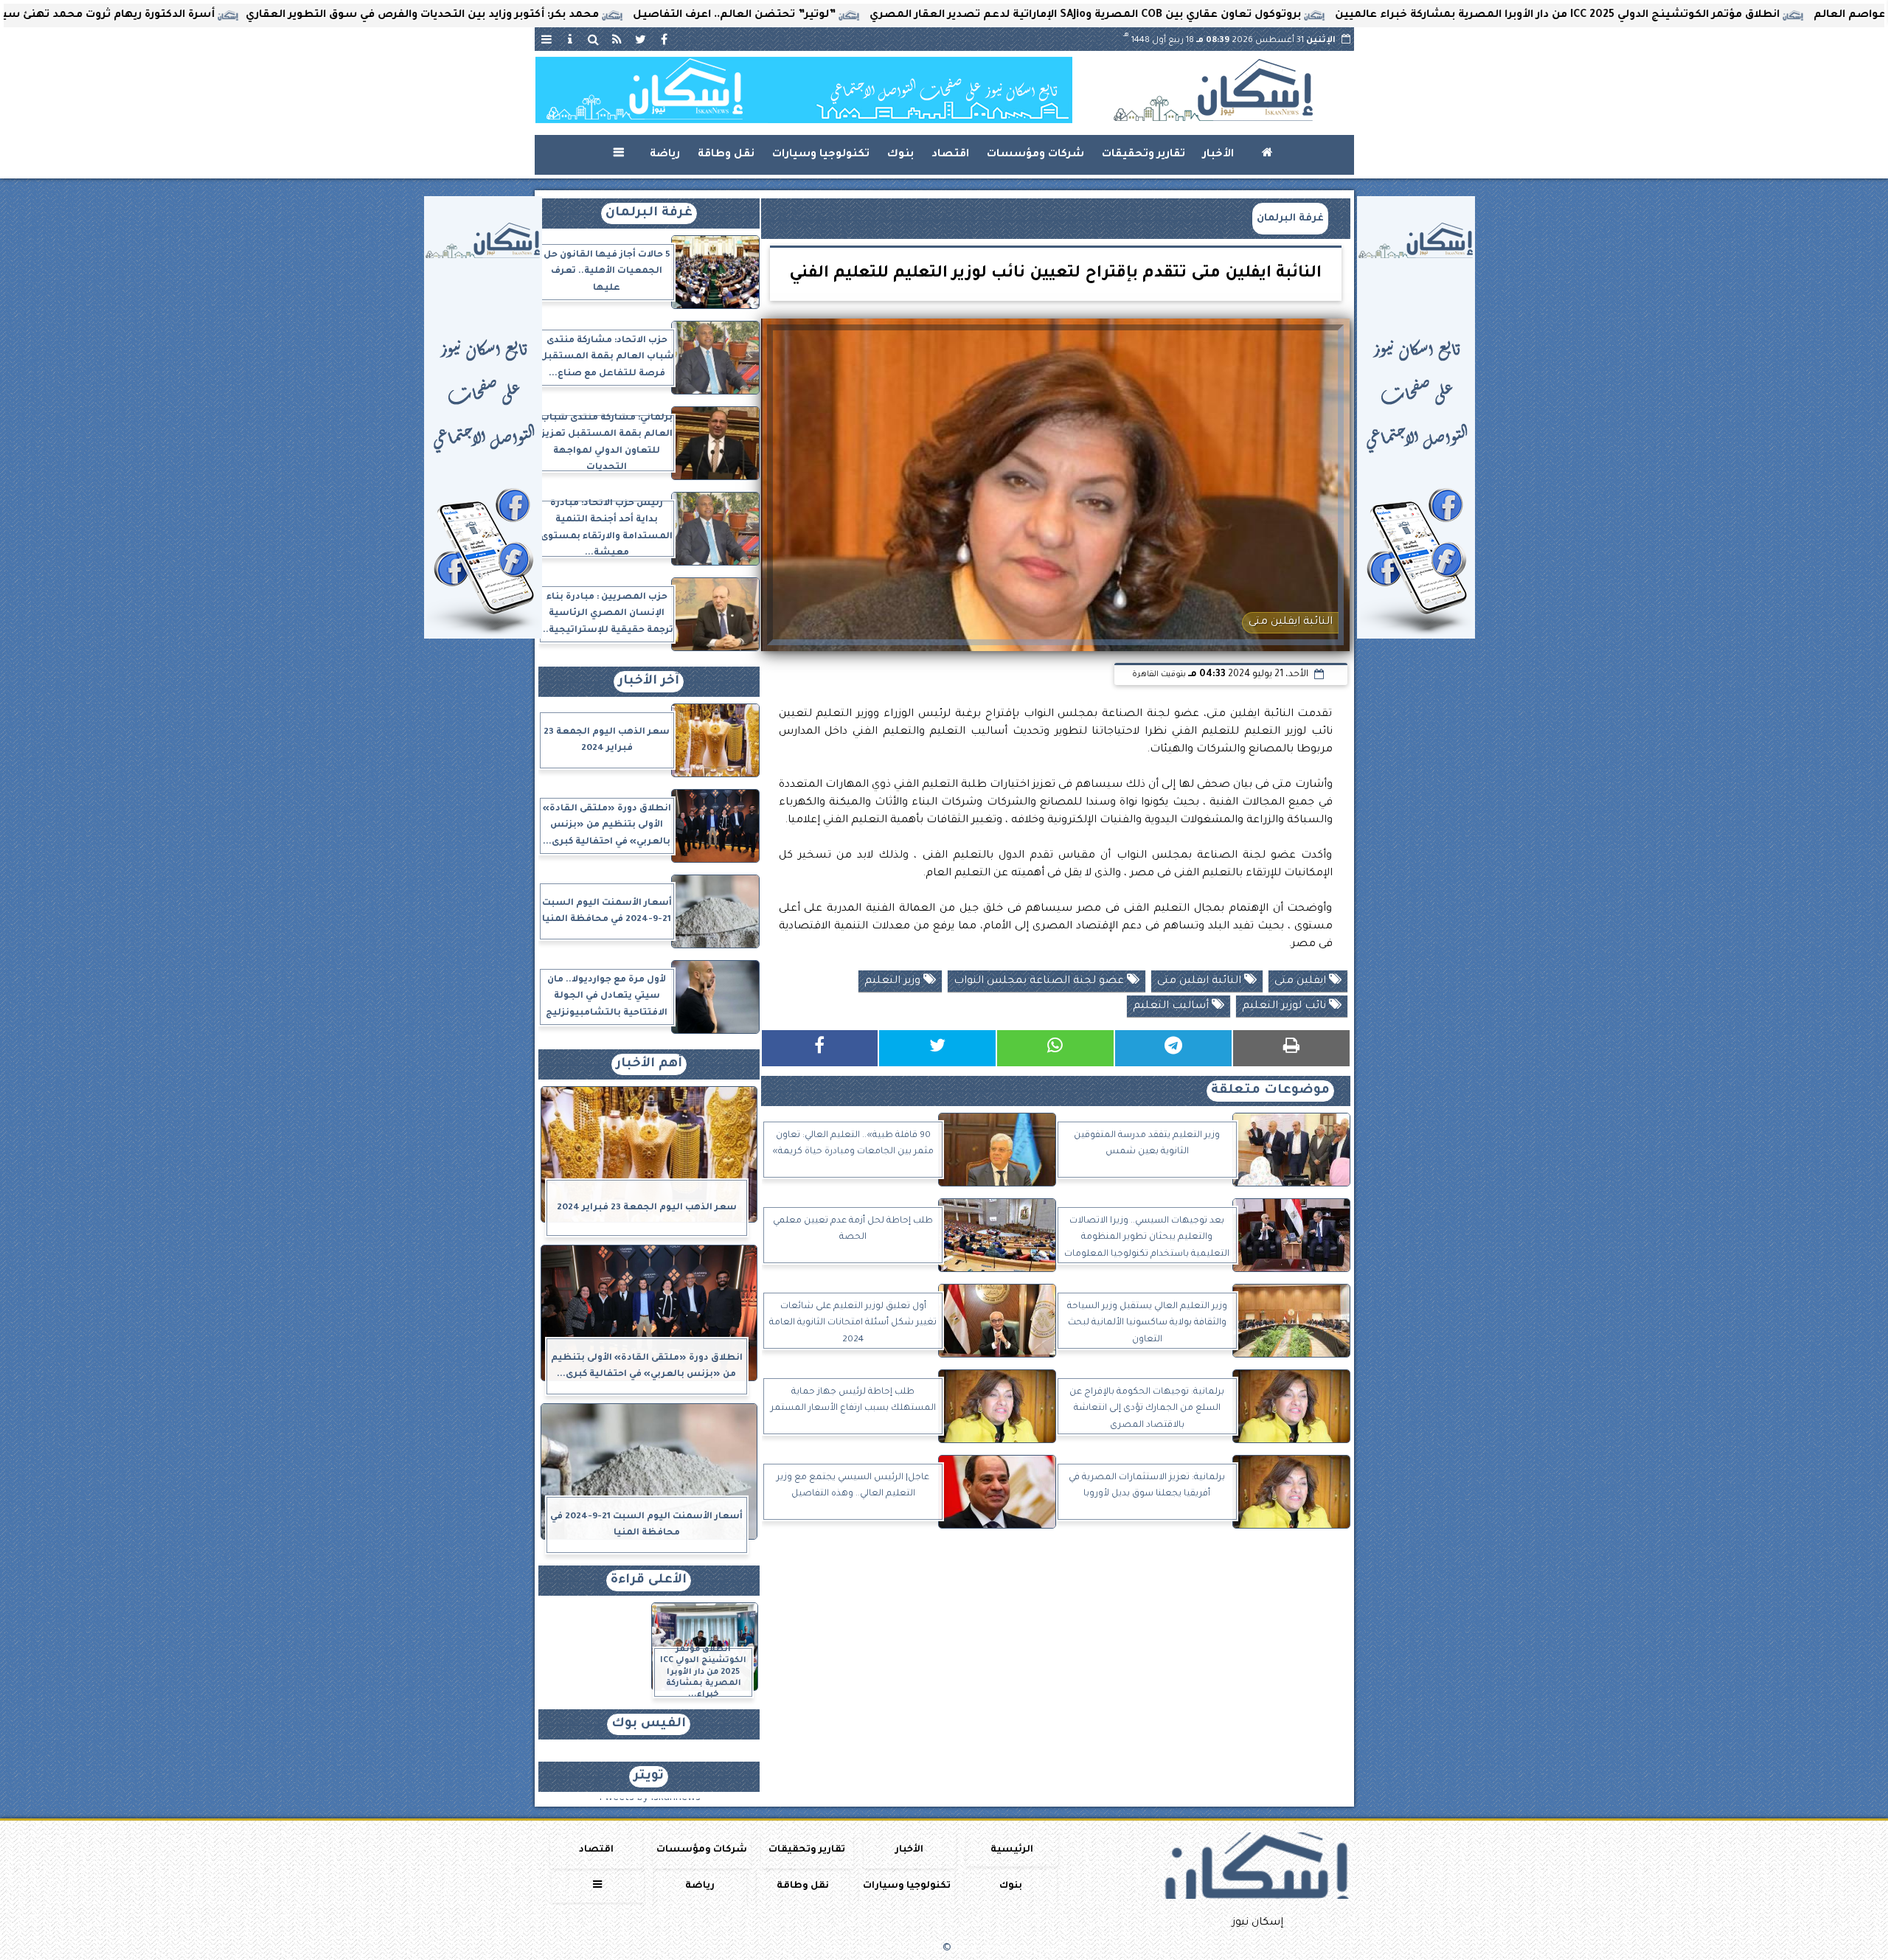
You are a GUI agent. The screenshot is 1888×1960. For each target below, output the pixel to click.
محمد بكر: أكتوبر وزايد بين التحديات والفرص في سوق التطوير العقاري (531, 15)
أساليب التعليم (1172, 1007)
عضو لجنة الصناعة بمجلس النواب (1040, 981)
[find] (594, 39)
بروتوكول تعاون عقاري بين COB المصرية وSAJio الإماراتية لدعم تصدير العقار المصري (1194, 15)
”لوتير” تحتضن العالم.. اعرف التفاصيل (843, 15)
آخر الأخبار (649, 682)
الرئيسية (1012, 1850)
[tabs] (546, 39)
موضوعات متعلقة (1270, 1091)
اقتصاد (950, 155)
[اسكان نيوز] (804, 90)
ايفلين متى (1302, 981)
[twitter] (641, 39)
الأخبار (1218, 155)
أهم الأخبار (649, 1064)
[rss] (617, 39)
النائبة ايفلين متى (1201, 981)
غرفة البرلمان (1290, 219)
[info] (570, 39)
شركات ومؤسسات (1035, 155)
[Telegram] (1173, 1048)
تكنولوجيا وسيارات (821, 155)
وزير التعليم (894, 981)
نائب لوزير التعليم (1285, 1007)
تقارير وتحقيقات (1143, 155)
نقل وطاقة (726, 155)
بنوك (900, 155)
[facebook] (664, 39)
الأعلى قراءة (649, 1581)
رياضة (665, 155)
